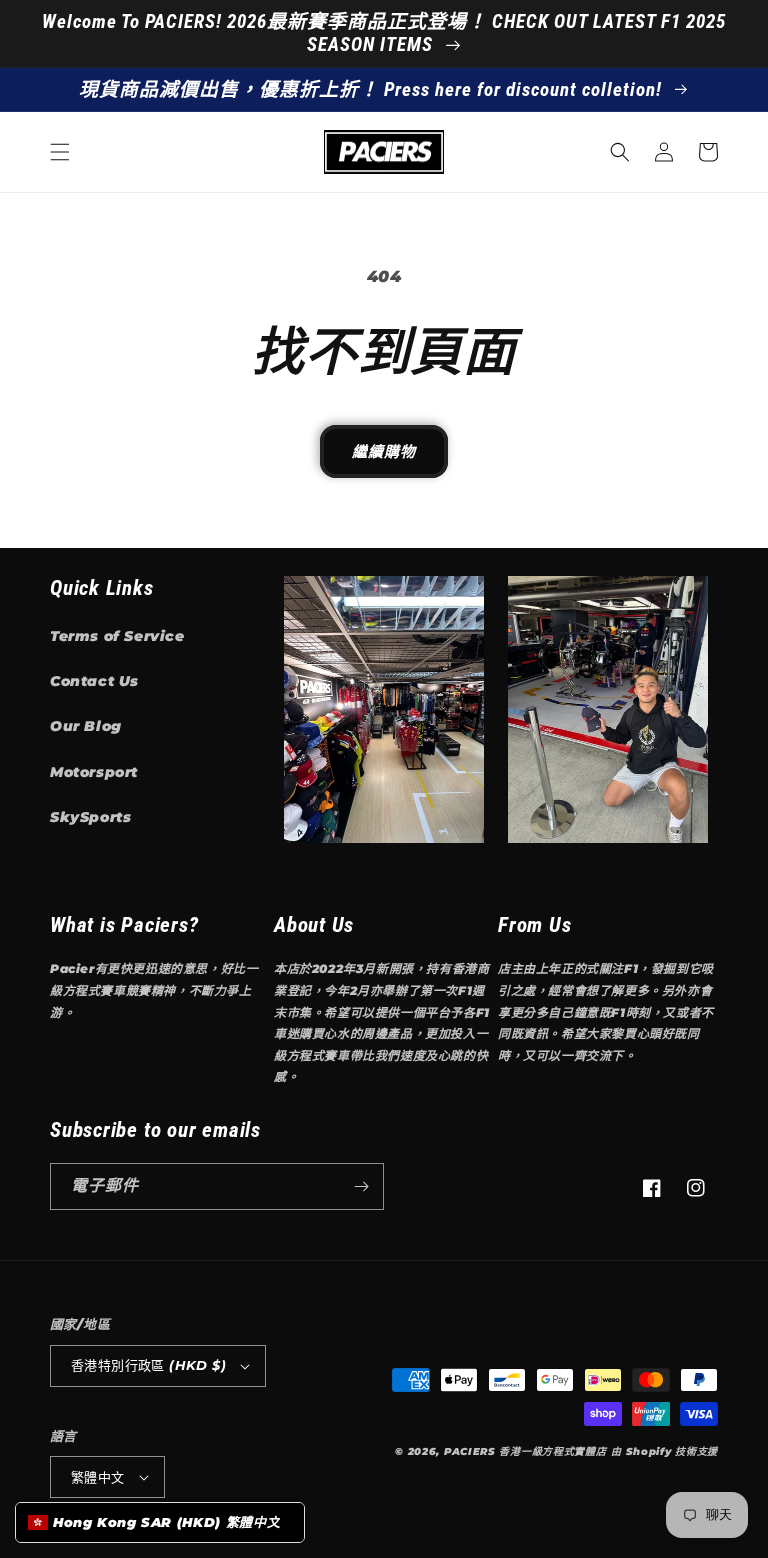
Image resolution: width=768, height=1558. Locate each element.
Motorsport (94, 772)
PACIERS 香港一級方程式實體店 (525, 1451)
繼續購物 (384, 451)
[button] (60, 152)
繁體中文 (98, 1477)
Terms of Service (117, 636)
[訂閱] (361, 1186)
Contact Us (94, 681)
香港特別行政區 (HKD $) (148, 1365)
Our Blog (86, 726)
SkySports (90, 817)
